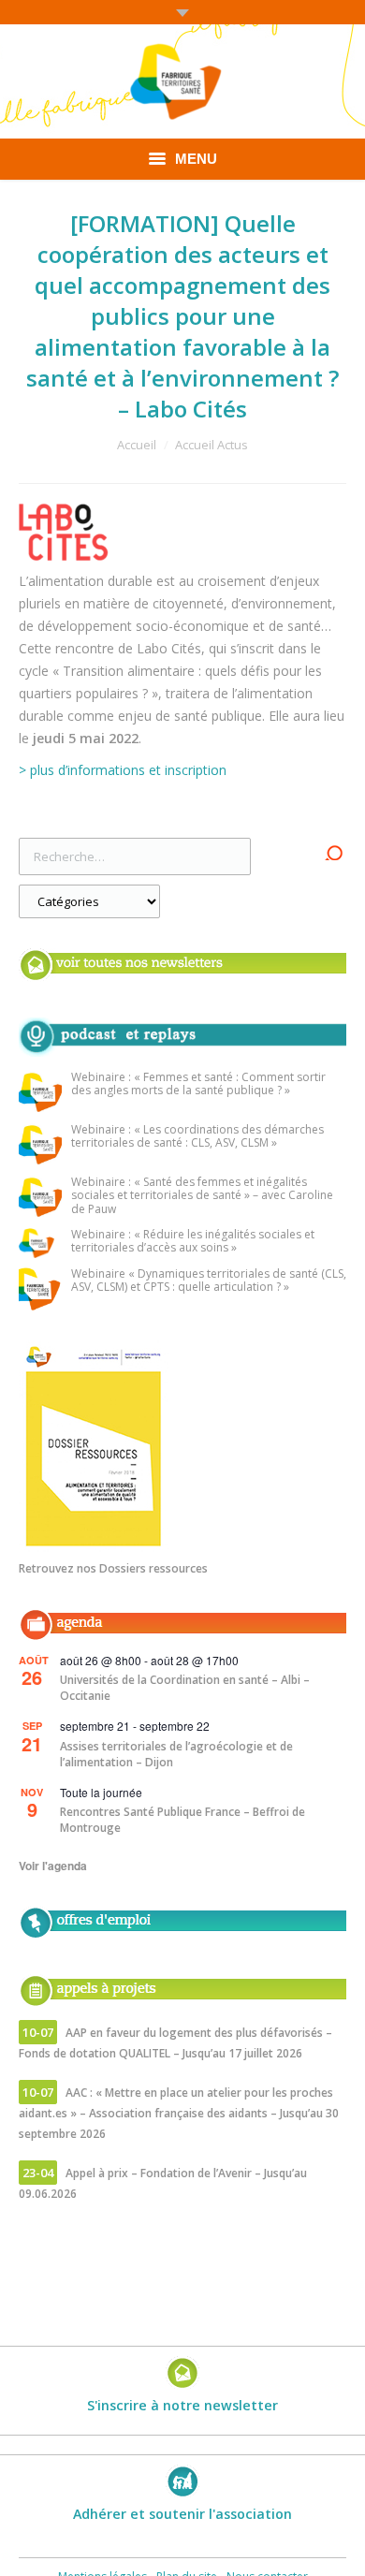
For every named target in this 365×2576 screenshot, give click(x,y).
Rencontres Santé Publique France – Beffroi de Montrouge (182, 1820)
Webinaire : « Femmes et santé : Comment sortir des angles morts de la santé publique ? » (198, 1084)
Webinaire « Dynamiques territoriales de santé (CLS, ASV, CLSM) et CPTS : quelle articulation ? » (209, 1281)
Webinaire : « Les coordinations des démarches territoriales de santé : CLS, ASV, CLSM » (197, 1137)
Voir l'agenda (53, 1866)
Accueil (137, 445)
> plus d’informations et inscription (123, 770)
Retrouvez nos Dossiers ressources (113, 1568)
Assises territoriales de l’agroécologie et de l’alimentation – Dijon (176, 1754)
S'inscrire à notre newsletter (182, 2405)
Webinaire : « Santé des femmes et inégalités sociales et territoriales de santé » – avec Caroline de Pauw (202, 1196)
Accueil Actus (212, 445)
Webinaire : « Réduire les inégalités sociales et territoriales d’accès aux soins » (193, 1242)
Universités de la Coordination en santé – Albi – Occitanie (185, 1688)
